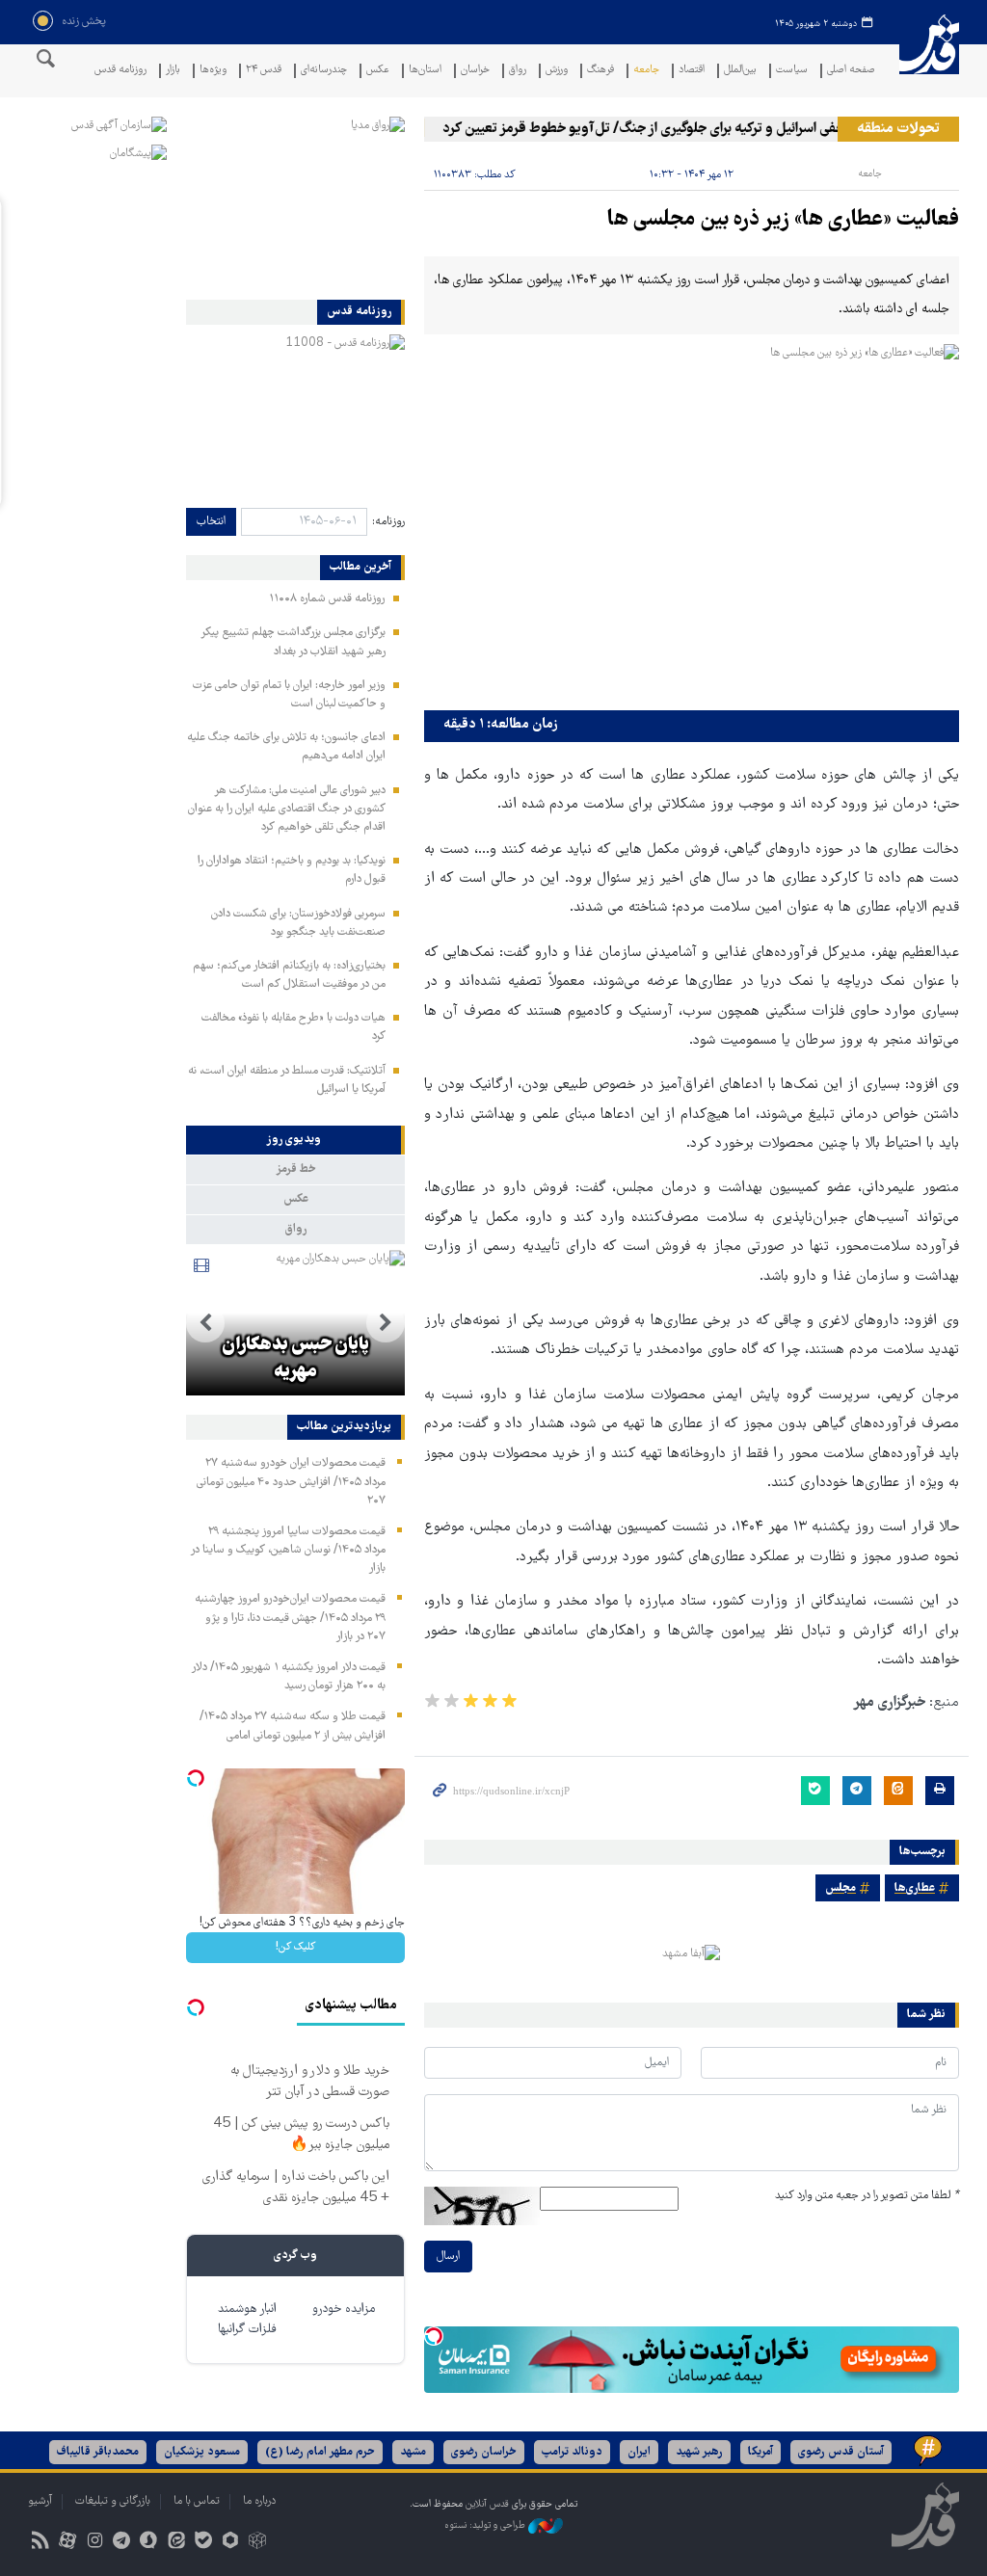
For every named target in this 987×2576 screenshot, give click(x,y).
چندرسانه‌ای (324, 71)
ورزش (557, 71)
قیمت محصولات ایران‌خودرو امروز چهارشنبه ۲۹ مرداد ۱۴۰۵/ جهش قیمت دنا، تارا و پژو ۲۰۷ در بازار (290, 1618)
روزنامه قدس (120, 71)
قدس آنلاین (929, 56)
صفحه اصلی (851, 71)
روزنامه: (388, 522)
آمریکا (760, 2452)
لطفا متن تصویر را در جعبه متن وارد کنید (867, 2196)
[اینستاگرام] (94, 2543)
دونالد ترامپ (572, 2452)
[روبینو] (230, 2543)
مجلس (840, 1888)
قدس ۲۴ (264, 71)
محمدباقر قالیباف (98, 2452)
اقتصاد (692, 71)
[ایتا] (176, 2543)
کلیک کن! (295, 1947)
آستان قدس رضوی (841, 2452)
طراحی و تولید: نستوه (486, 2525)
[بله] (203, 2543)
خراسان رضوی (484, 2452)
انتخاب (211, 522)
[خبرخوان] (40, 2543)
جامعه (646, 71)
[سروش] (149, 2543)
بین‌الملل (740, 71)
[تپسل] (434, 2336)
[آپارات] (67, 2543)
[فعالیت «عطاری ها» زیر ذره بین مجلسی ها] (692, 522)
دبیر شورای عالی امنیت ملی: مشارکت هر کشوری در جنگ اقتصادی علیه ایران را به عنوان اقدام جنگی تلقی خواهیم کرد (287, 809)
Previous (386, 1323)
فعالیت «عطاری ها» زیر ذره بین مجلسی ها (783, 220)
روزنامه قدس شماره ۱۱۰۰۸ (327, 599)
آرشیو (40, 2501)
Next (205, 1323)
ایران (639, 2452)
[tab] (295, 1140)
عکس (378, 71)
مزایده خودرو (344, 2310)
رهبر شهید (699, 2452)
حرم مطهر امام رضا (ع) (320, 2452)
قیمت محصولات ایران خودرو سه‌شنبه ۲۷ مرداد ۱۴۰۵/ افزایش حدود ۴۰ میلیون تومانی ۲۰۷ (291, 1482)
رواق (518, 71)
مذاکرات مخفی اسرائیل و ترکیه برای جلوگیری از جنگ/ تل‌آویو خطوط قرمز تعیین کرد (692, 129)
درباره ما (259, 2501)
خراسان (475, 71)
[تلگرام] (122, 2543)
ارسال (448, 2257)
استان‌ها (425, 71)
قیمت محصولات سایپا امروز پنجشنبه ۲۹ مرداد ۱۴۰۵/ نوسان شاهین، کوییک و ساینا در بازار (288, 1550)
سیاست (792, 71)
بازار (173, 71)
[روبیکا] (258, 2543)
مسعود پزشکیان (202, 2452)
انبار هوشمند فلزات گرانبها (247, 2320)
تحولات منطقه (898, 129)
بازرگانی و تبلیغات (113, 2501)
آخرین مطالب (360, 568)
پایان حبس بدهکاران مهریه (295, 1359)
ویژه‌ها (213, 71)
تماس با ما (197, 2501)
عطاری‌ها (915, 1888)
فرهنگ (600, 71)
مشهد (413, 2452)
